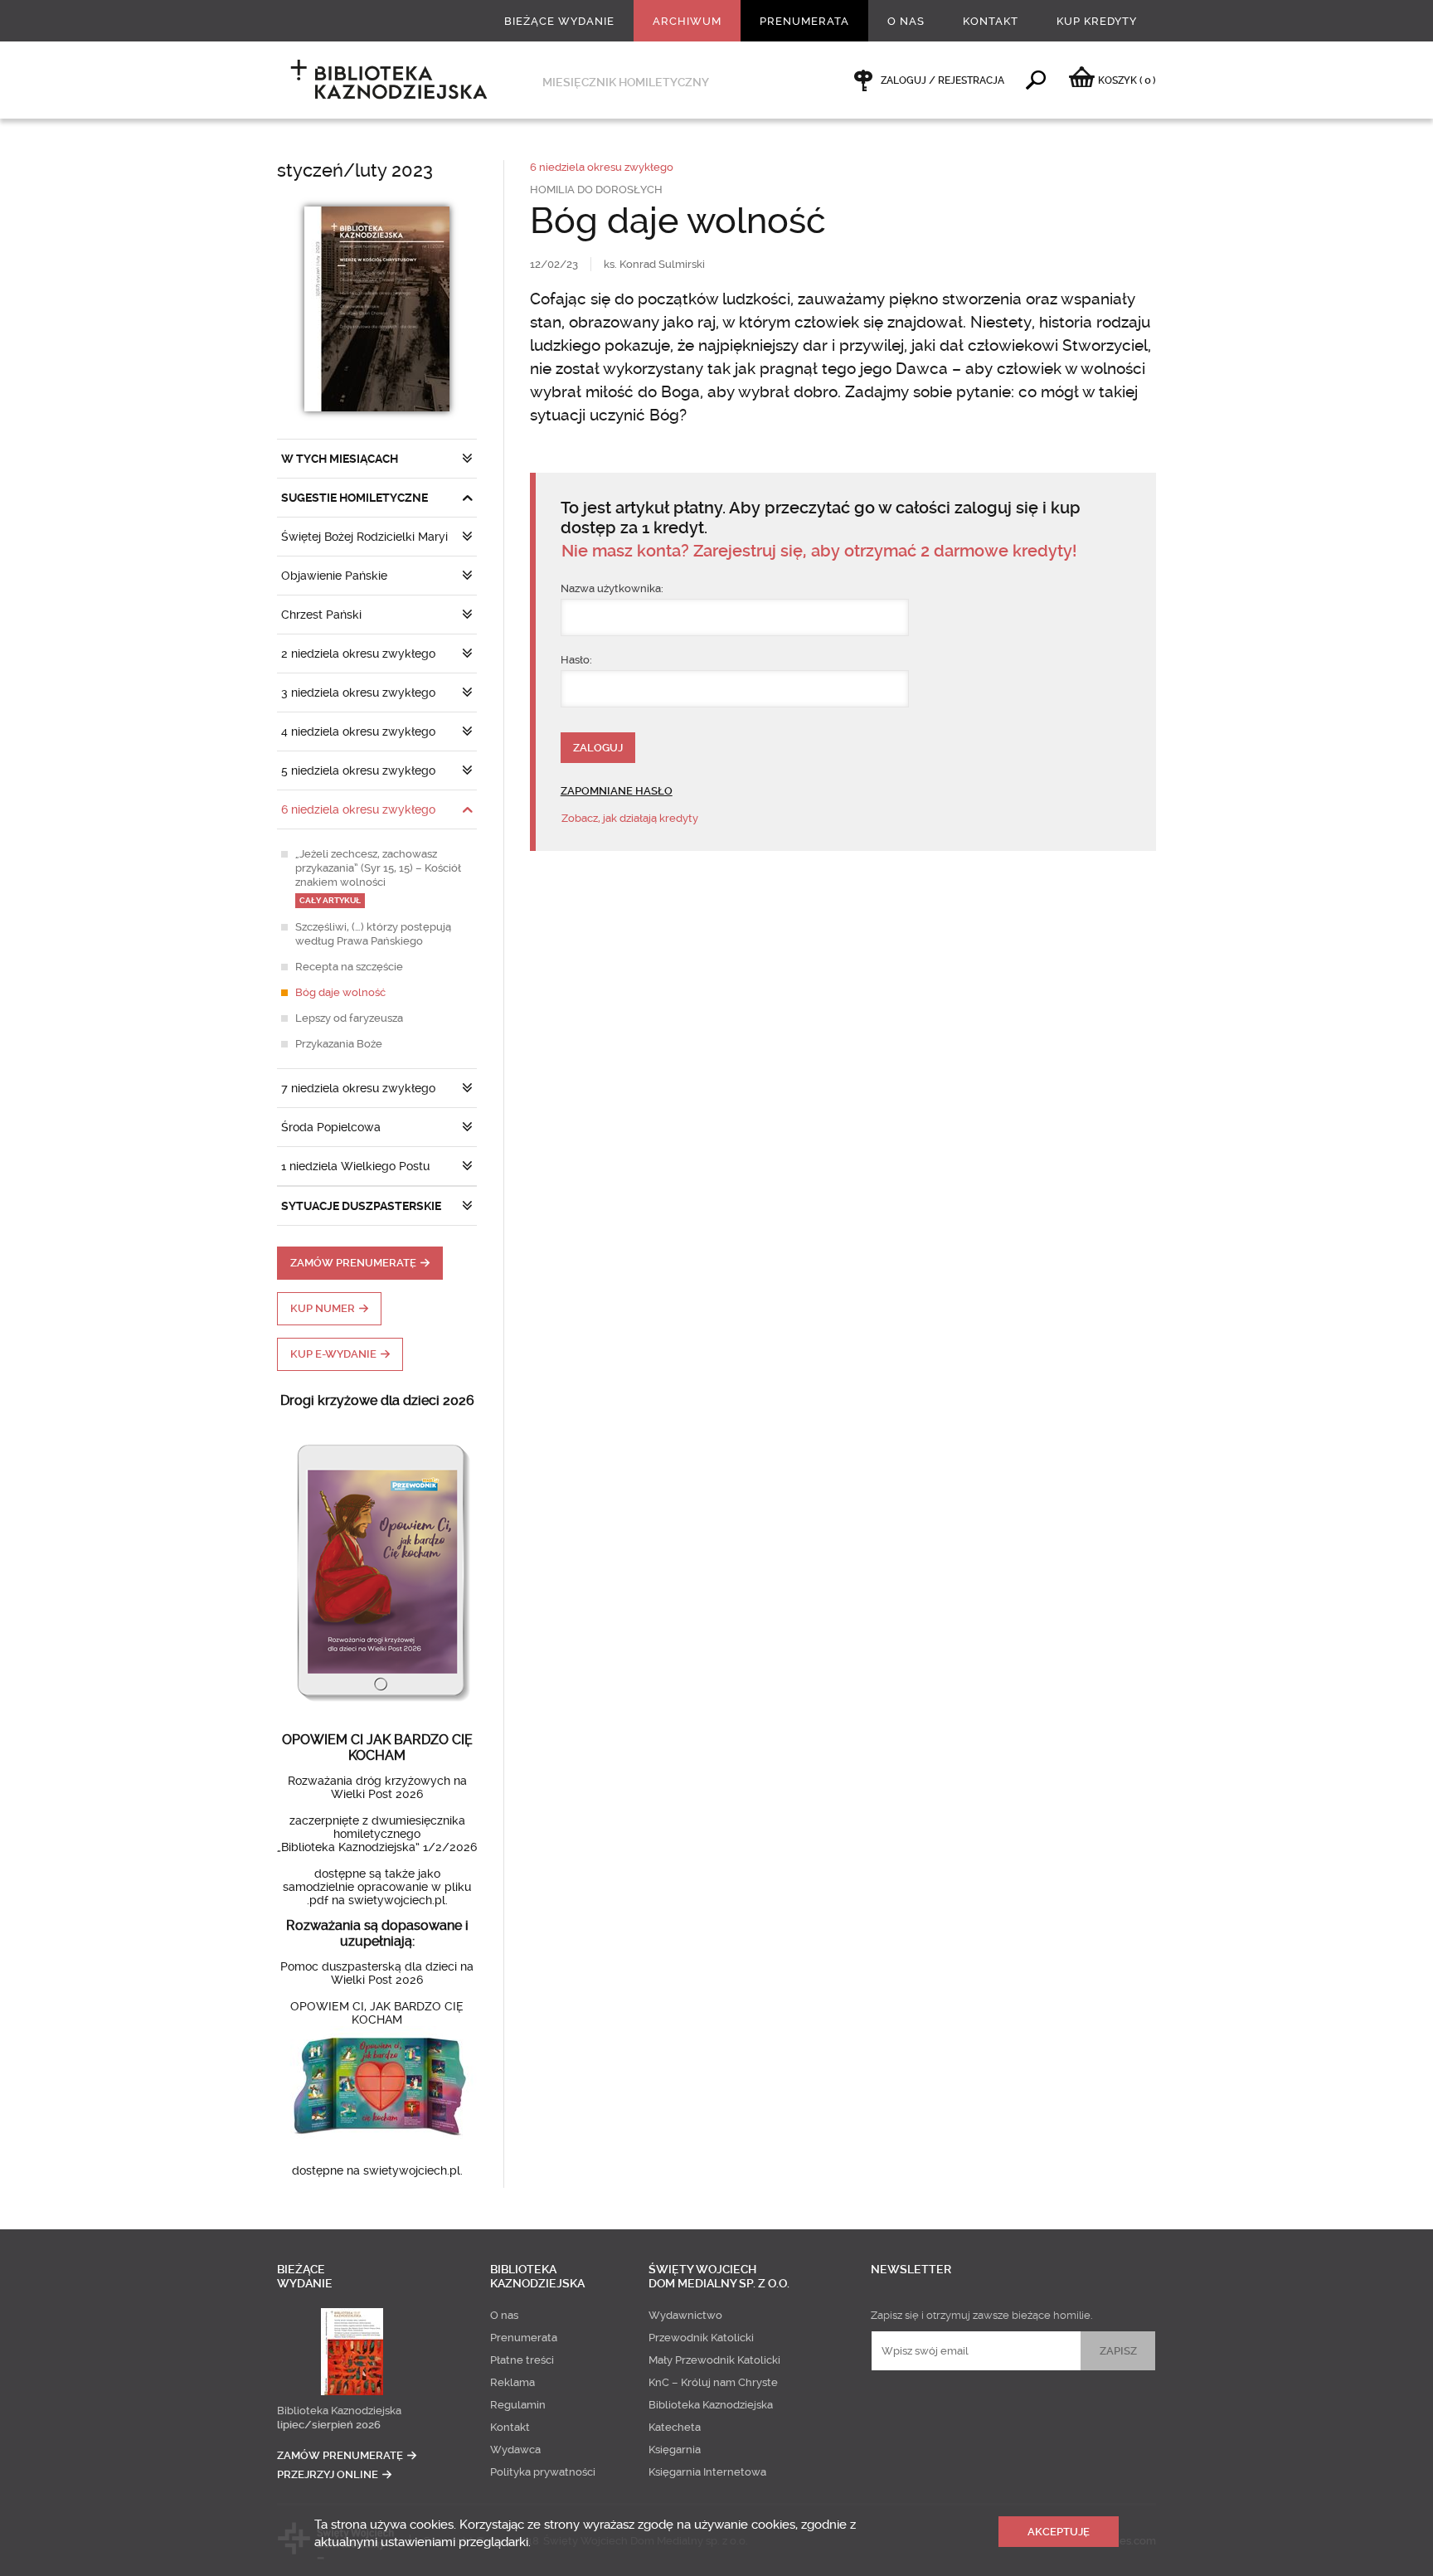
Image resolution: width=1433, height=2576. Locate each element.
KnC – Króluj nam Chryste (713, 2382)
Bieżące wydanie (559, 21)
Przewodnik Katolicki (701, 2338)
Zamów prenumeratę (353, 1263)
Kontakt (991, 21)
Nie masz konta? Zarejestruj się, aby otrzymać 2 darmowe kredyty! (819, 551)
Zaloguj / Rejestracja (942, 80)
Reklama (512, 2382)
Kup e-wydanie (333, 1354)
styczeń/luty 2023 (355, 170)
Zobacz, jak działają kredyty (630, 818)
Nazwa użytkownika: (612, 588)
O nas (906, 21)
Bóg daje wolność (340, 992)
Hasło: (576, 660)
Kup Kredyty (1097, 21)
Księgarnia (675, 2450)
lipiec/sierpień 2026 (329, 2425)
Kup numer (323, 1308)
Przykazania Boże (339, 1044)
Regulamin (518, 2405)
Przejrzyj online (328, 2474)
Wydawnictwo (685, 2315)
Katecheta (675, 2427)
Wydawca (515, 2450)
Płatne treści (522, 2360)
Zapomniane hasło (617, 791)
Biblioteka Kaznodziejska (339, 2411)
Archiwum (687, 21)
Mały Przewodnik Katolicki (714, 2360)
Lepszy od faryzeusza (349, 1018)
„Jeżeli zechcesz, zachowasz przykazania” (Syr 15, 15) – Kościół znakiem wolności (378, 876)
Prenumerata (804, 21)
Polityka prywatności (543, 2472)
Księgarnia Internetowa (707, 2472)
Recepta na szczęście (349, 967)
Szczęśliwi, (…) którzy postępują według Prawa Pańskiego (373, 934)
